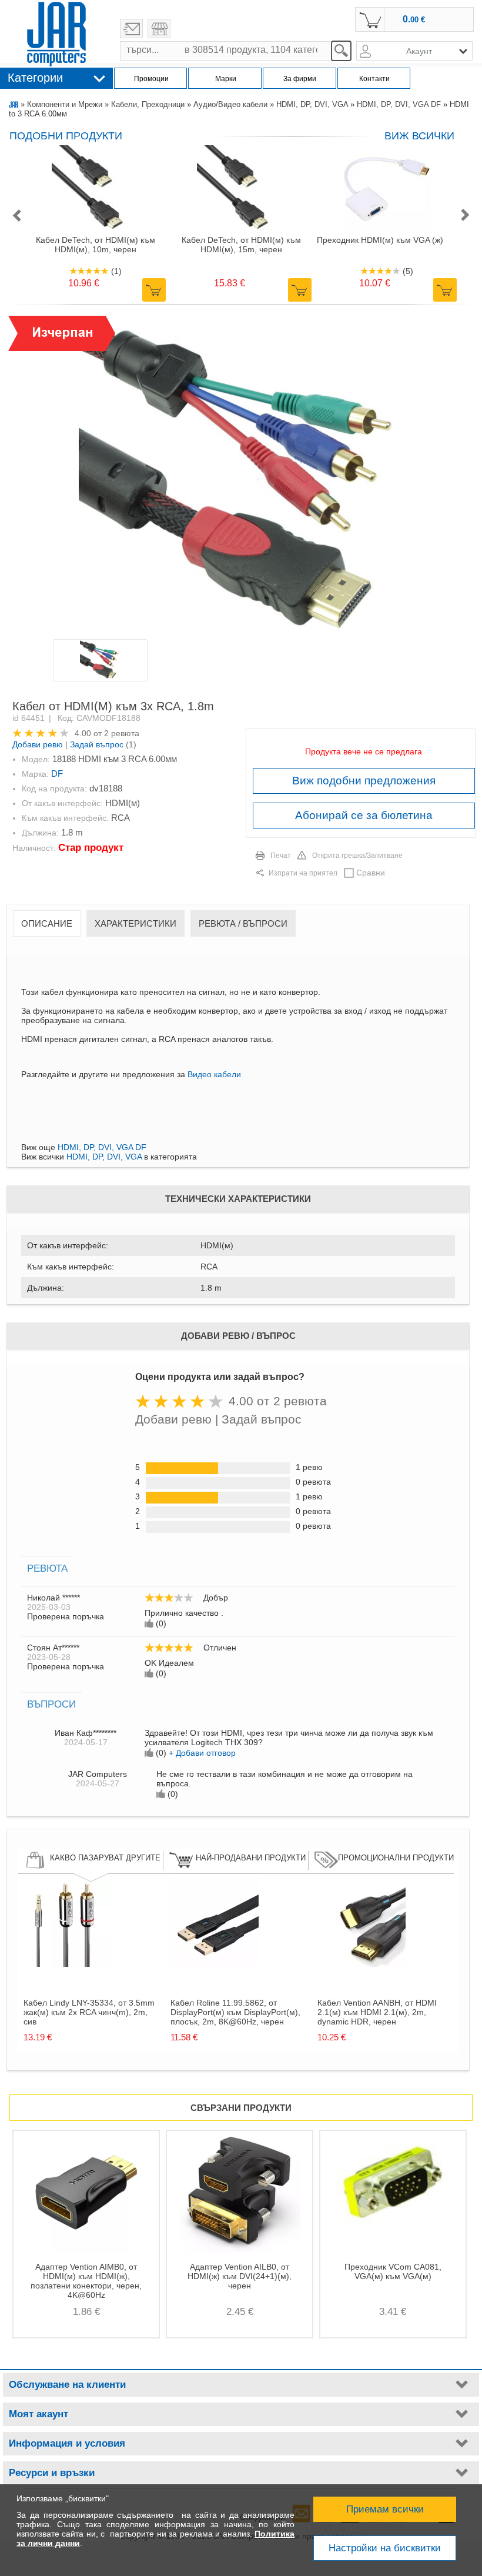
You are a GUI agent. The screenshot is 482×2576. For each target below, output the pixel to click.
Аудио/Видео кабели (230, 104)
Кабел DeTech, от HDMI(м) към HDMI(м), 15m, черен (241, 245)
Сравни (371, 873)
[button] (16, 216)
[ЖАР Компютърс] (56, 34)
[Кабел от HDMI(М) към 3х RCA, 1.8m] (240, 477)
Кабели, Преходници (148, 104)
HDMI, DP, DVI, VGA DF (399, 104)
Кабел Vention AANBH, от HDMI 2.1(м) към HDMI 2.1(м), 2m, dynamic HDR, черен (377, 2012)
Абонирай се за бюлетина (364, 815)
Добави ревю (38, 744)
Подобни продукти (66, 136)
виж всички (419, 136)
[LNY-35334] (68, 1964)
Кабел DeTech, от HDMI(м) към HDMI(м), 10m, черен (96, 245)
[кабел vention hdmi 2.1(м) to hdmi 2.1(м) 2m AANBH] (361, 1964)
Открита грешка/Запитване (357, 856)
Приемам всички (385, 2509)
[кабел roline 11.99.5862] (215, 1964)
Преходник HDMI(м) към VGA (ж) (380, 240)
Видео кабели (214, 1074)
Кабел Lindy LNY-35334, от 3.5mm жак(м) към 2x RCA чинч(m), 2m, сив (89, 2012)
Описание (47, 923)
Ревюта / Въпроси (243, 923)
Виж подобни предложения (364, 781)
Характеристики (135, 923)
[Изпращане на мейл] (131, 29)
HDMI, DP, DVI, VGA (312, 104)
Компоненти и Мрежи (65, 104)
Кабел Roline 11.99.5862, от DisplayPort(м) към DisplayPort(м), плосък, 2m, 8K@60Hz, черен (235, 2012)
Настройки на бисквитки (385, 2548)
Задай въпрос (97, 744)
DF (57, 774)
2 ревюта (122, 733)
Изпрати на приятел (303, 873)
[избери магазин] (159, 29)
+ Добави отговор (202, 1753)
